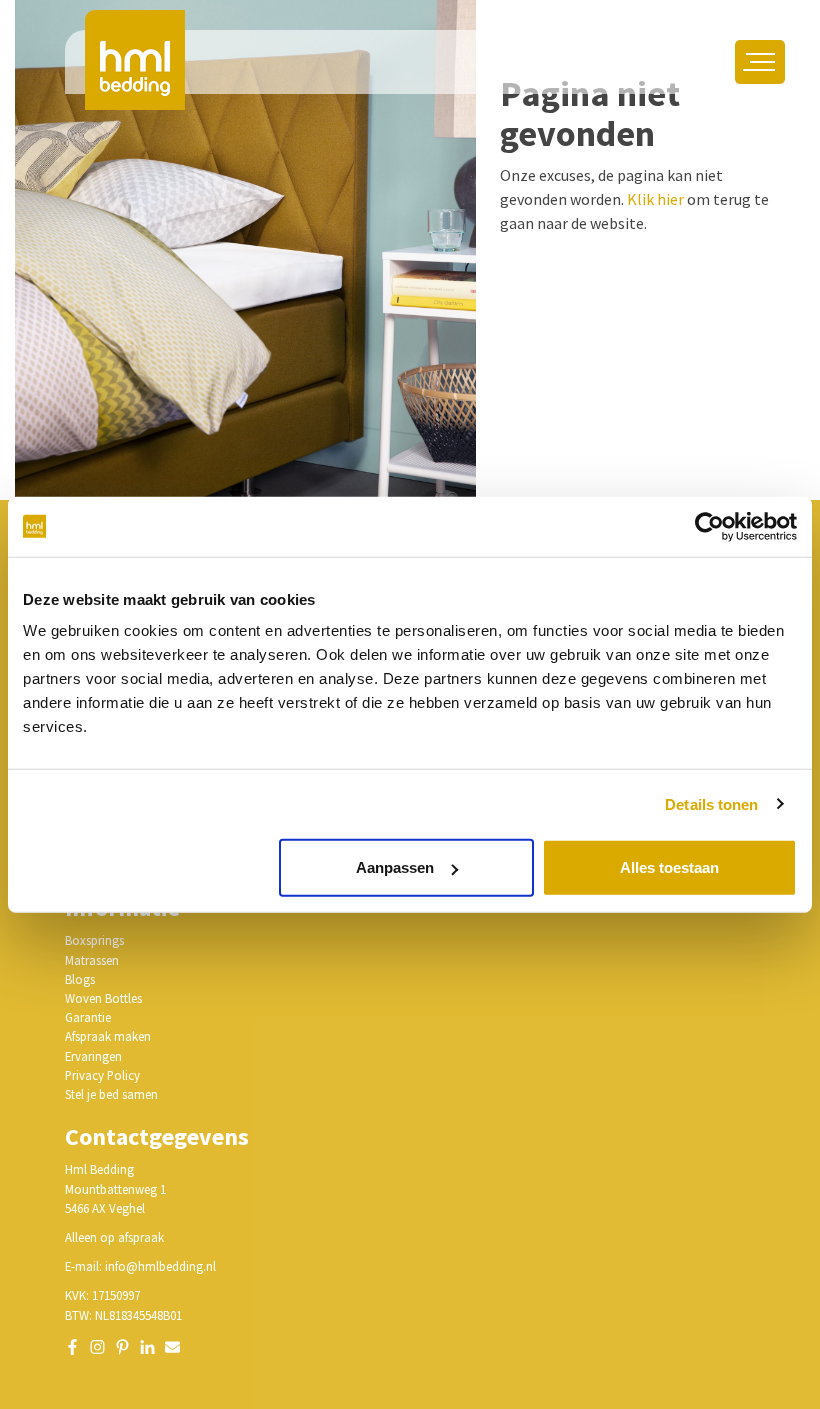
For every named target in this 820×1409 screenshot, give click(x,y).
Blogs (80, 979)
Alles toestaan (669, 867)
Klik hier (655, 199)
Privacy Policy (102, 1075)
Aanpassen (395, 867)
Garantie (88, 1017)
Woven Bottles (103, 998)
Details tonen (711, 803)
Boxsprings (94, 940)
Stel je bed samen (111, 1094)
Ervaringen (93, 1056)
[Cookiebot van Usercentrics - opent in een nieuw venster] (709, 526)
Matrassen (92, 960)
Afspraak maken (108, 1036)
